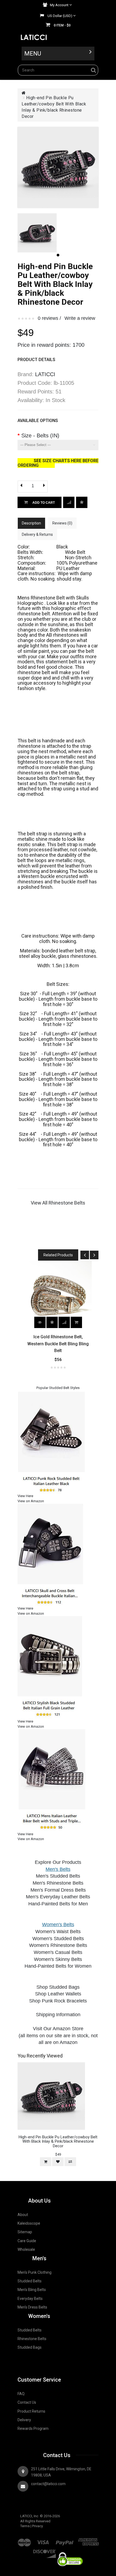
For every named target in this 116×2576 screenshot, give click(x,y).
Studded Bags (30, 2347)
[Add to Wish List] (69, 502)
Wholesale (26, 2249)
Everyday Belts (30, 2299)
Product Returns (31, 2411)
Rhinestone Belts (32, 2339)
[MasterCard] (25, 2540)
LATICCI (45, 374)
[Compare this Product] (82, 502)
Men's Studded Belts (58, 1876)
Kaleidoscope (29, 2223)
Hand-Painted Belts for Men (58, 1904)
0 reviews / (49, 318)
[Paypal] (64, 2540)
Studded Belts (30, 2281)
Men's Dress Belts (32, 2307)
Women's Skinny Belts (58, 1959)
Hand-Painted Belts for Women (58, 1966)
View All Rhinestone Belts (58, 1203)
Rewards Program (33, 2428)
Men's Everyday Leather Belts (58, 1897)
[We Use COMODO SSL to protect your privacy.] (70, 2550)
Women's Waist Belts (58, 1932)
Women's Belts (58, 1925)
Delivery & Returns (37, 534)
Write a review (80, 318)
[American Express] (89, 2540)
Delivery (24, 2420)
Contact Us (27, 2402)
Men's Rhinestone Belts (58, 1883)
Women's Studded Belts (58, 1939)
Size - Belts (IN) (40, 435)
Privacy (37, 2526)
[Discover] (44, 2550)
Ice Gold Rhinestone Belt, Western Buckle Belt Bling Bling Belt (58, 1344)
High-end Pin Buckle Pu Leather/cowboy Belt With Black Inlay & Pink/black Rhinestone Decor (58, 2141)
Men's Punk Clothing (35, 2272)
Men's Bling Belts (32, 2290)
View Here (25, 1496)
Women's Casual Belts (58, 1952)
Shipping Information (58, 2015)
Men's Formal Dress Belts (58, 1890)
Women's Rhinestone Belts (58, 1945)
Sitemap (25, 2232)
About (23, 2215)
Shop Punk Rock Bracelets (58, 2001)
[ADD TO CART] (76, 1322)
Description (31, 523)
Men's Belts (58, 1869)
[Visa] (43, 2540)
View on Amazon (31, 1501)
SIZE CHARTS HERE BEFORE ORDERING (58, 463)
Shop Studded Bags (58, 1987)
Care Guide (27, 2241)
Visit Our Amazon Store (58, 2029)
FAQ (21, 2394)
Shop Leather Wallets (58, 1994)
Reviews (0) (62, 523)
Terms (25, 2526)
